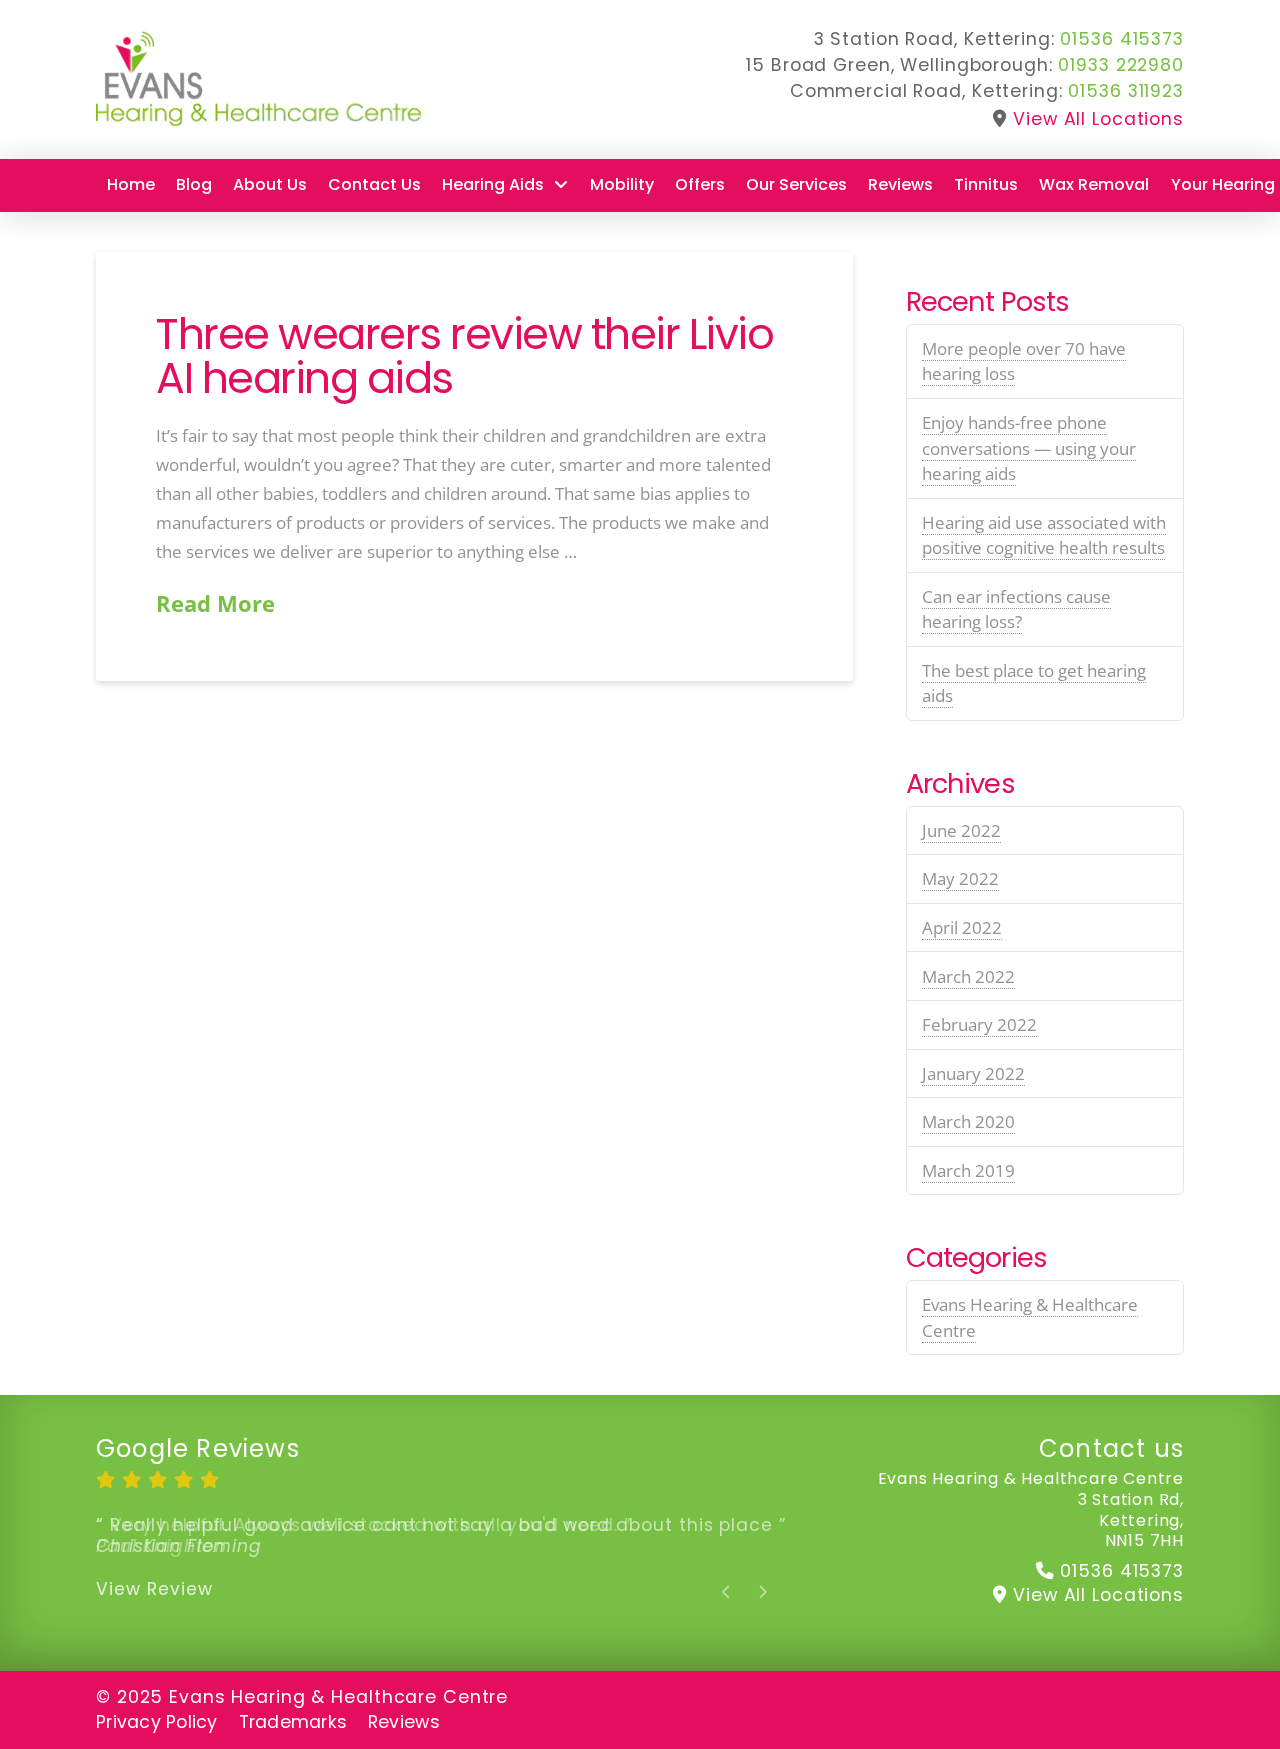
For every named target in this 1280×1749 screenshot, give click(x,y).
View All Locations (1098, 119)
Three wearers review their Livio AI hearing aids (464, 356)
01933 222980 (1121, 65)
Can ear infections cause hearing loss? (1016, 609)
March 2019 (968, 1170)
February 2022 (979, 1024)
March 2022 (968, 976)
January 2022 (973, 1073)
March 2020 (968, 1121)
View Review (154, 1589)
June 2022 (961, 830)
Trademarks (293, 1722)
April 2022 (962, 927)
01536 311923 (1126, 91)
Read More (215, 603)
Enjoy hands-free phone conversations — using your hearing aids (1029, 448)
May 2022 (960, 878)
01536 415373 (1122, 39)
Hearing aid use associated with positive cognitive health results (1044, 535)
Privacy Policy (157, 1722)
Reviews (404, 1722)
